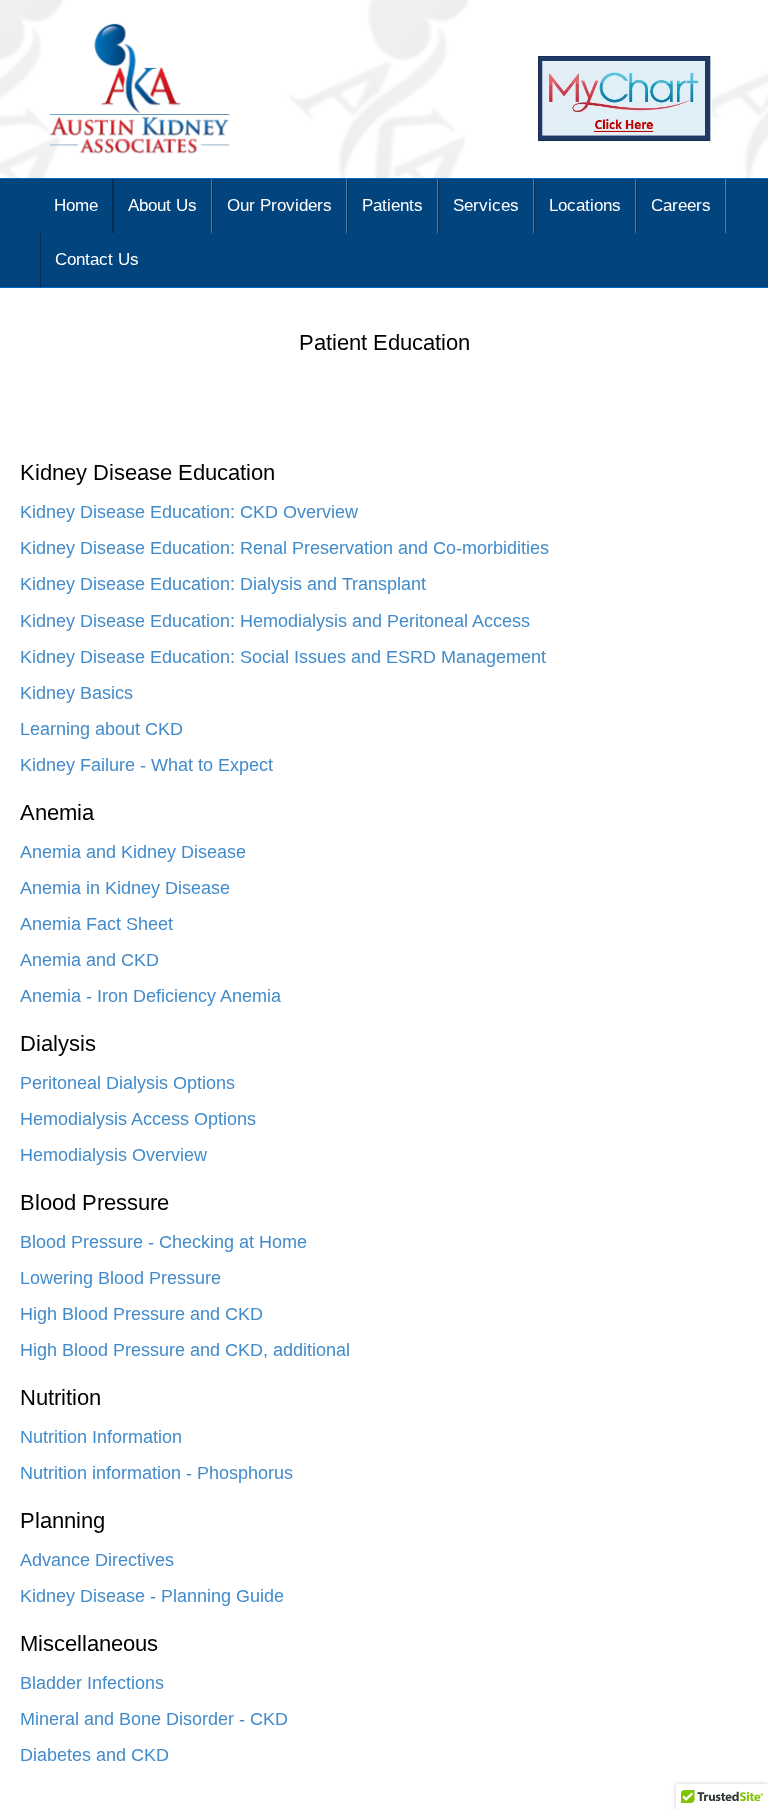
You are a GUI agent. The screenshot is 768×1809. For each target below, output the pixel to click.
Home (76, 205)
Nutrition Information (101, 1437)
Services (486, 205)
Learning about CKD (101, 729)
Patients (392, 205)
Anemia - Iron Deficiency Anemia (150, 996)
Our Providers (279, 205)
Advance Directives (97, 1560)
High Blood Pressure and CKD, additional (185, 1350)
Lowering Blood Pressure (120, 1278)
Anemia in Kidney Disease (125, 888)
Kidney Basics (76, 693)
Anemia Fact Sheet (96, 924)
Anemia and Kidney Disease (133, 852)
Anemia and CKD (89, 960)
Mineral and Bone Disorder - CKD (154, 1719)
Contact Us (97, 259)
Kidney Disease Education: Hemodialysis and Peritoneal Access (275, 621)
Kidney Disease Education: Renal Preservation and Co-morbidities (284, 548)
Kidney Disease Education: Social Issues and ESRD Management (283, 657)
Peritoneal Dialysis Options (127, 1083)
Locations (585, 205)
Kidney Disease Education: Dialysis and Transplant (223, 584)
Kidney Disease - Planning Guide (152, 1596)
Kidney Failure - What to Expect (146, 765)
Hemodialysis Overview (113, 1155)
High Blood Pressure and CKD (141, 1314)
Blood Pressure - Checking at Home (163, 1242)
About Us (162, 205)
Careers (681, 205)
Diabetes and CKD (94, 1755)
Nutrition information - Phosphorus (156, 1473)
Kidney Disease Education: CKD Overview (189, 512)
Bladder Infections (92, 1683)
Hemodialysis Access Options (138, 1119)
